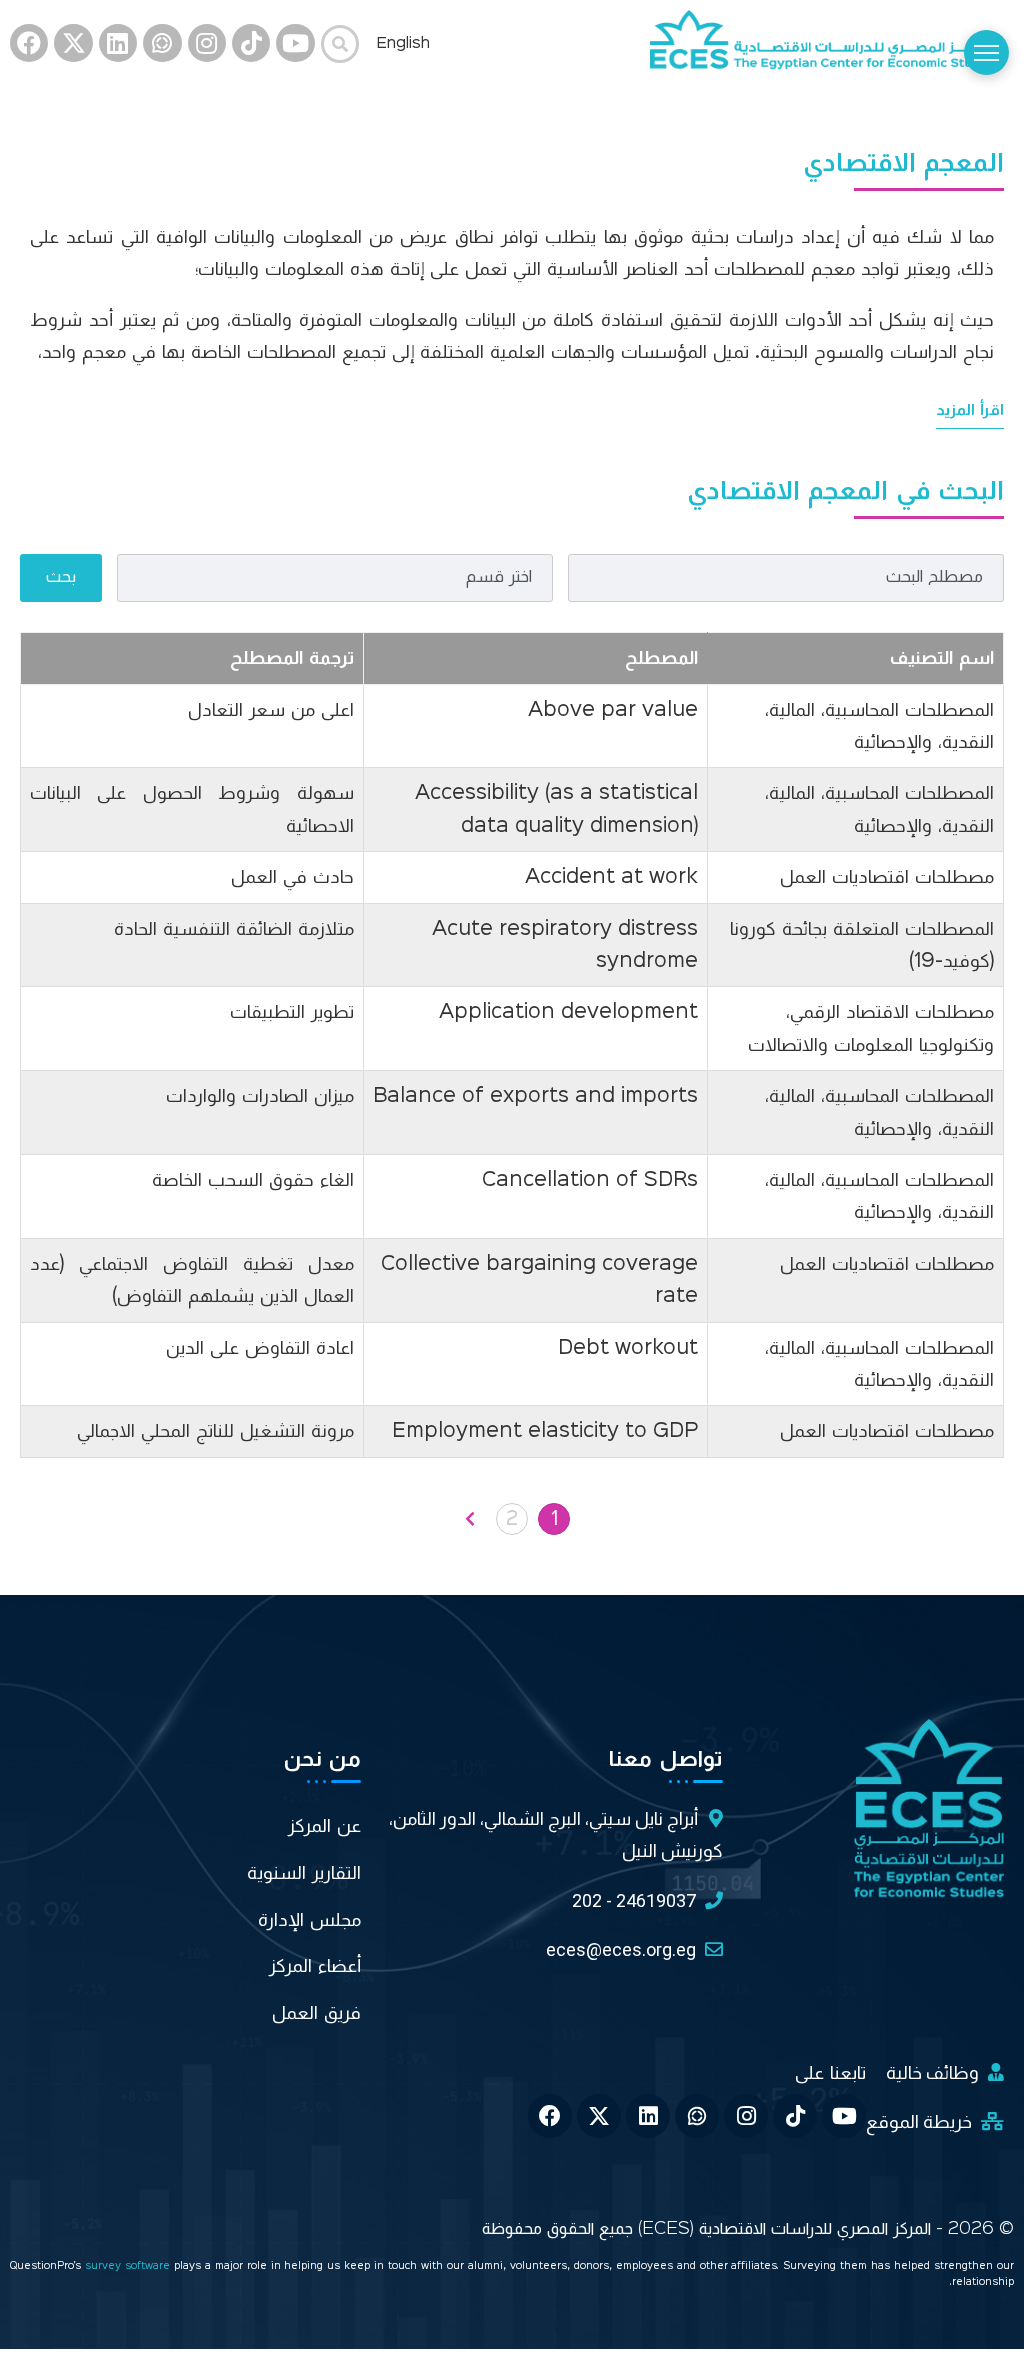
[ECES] (832, 43)
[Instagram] (207, 43)
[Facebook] (29, 43)
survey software (129, 2266)
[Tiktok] (251, 43)
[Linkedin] (118, 43)
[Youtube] (295, 43)
